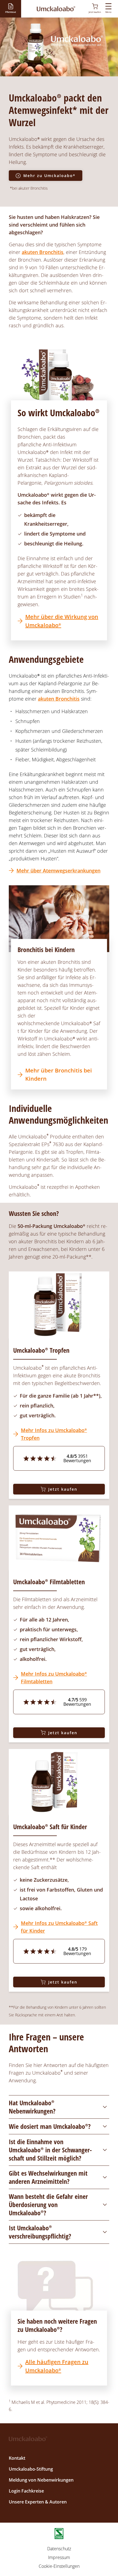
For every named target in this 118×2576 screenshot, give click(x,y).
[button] (10, 8)
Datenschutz (59, 2549)
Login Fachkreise (26, 2491)
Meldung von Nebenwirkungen (41, 2480)
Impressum (59, 2557)
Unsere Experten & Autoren (38, 2502)
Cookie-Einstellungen (59, 2566)
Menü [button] (108, 12)
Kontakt (17, 2458)
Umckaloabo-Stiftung (31, 2469)
